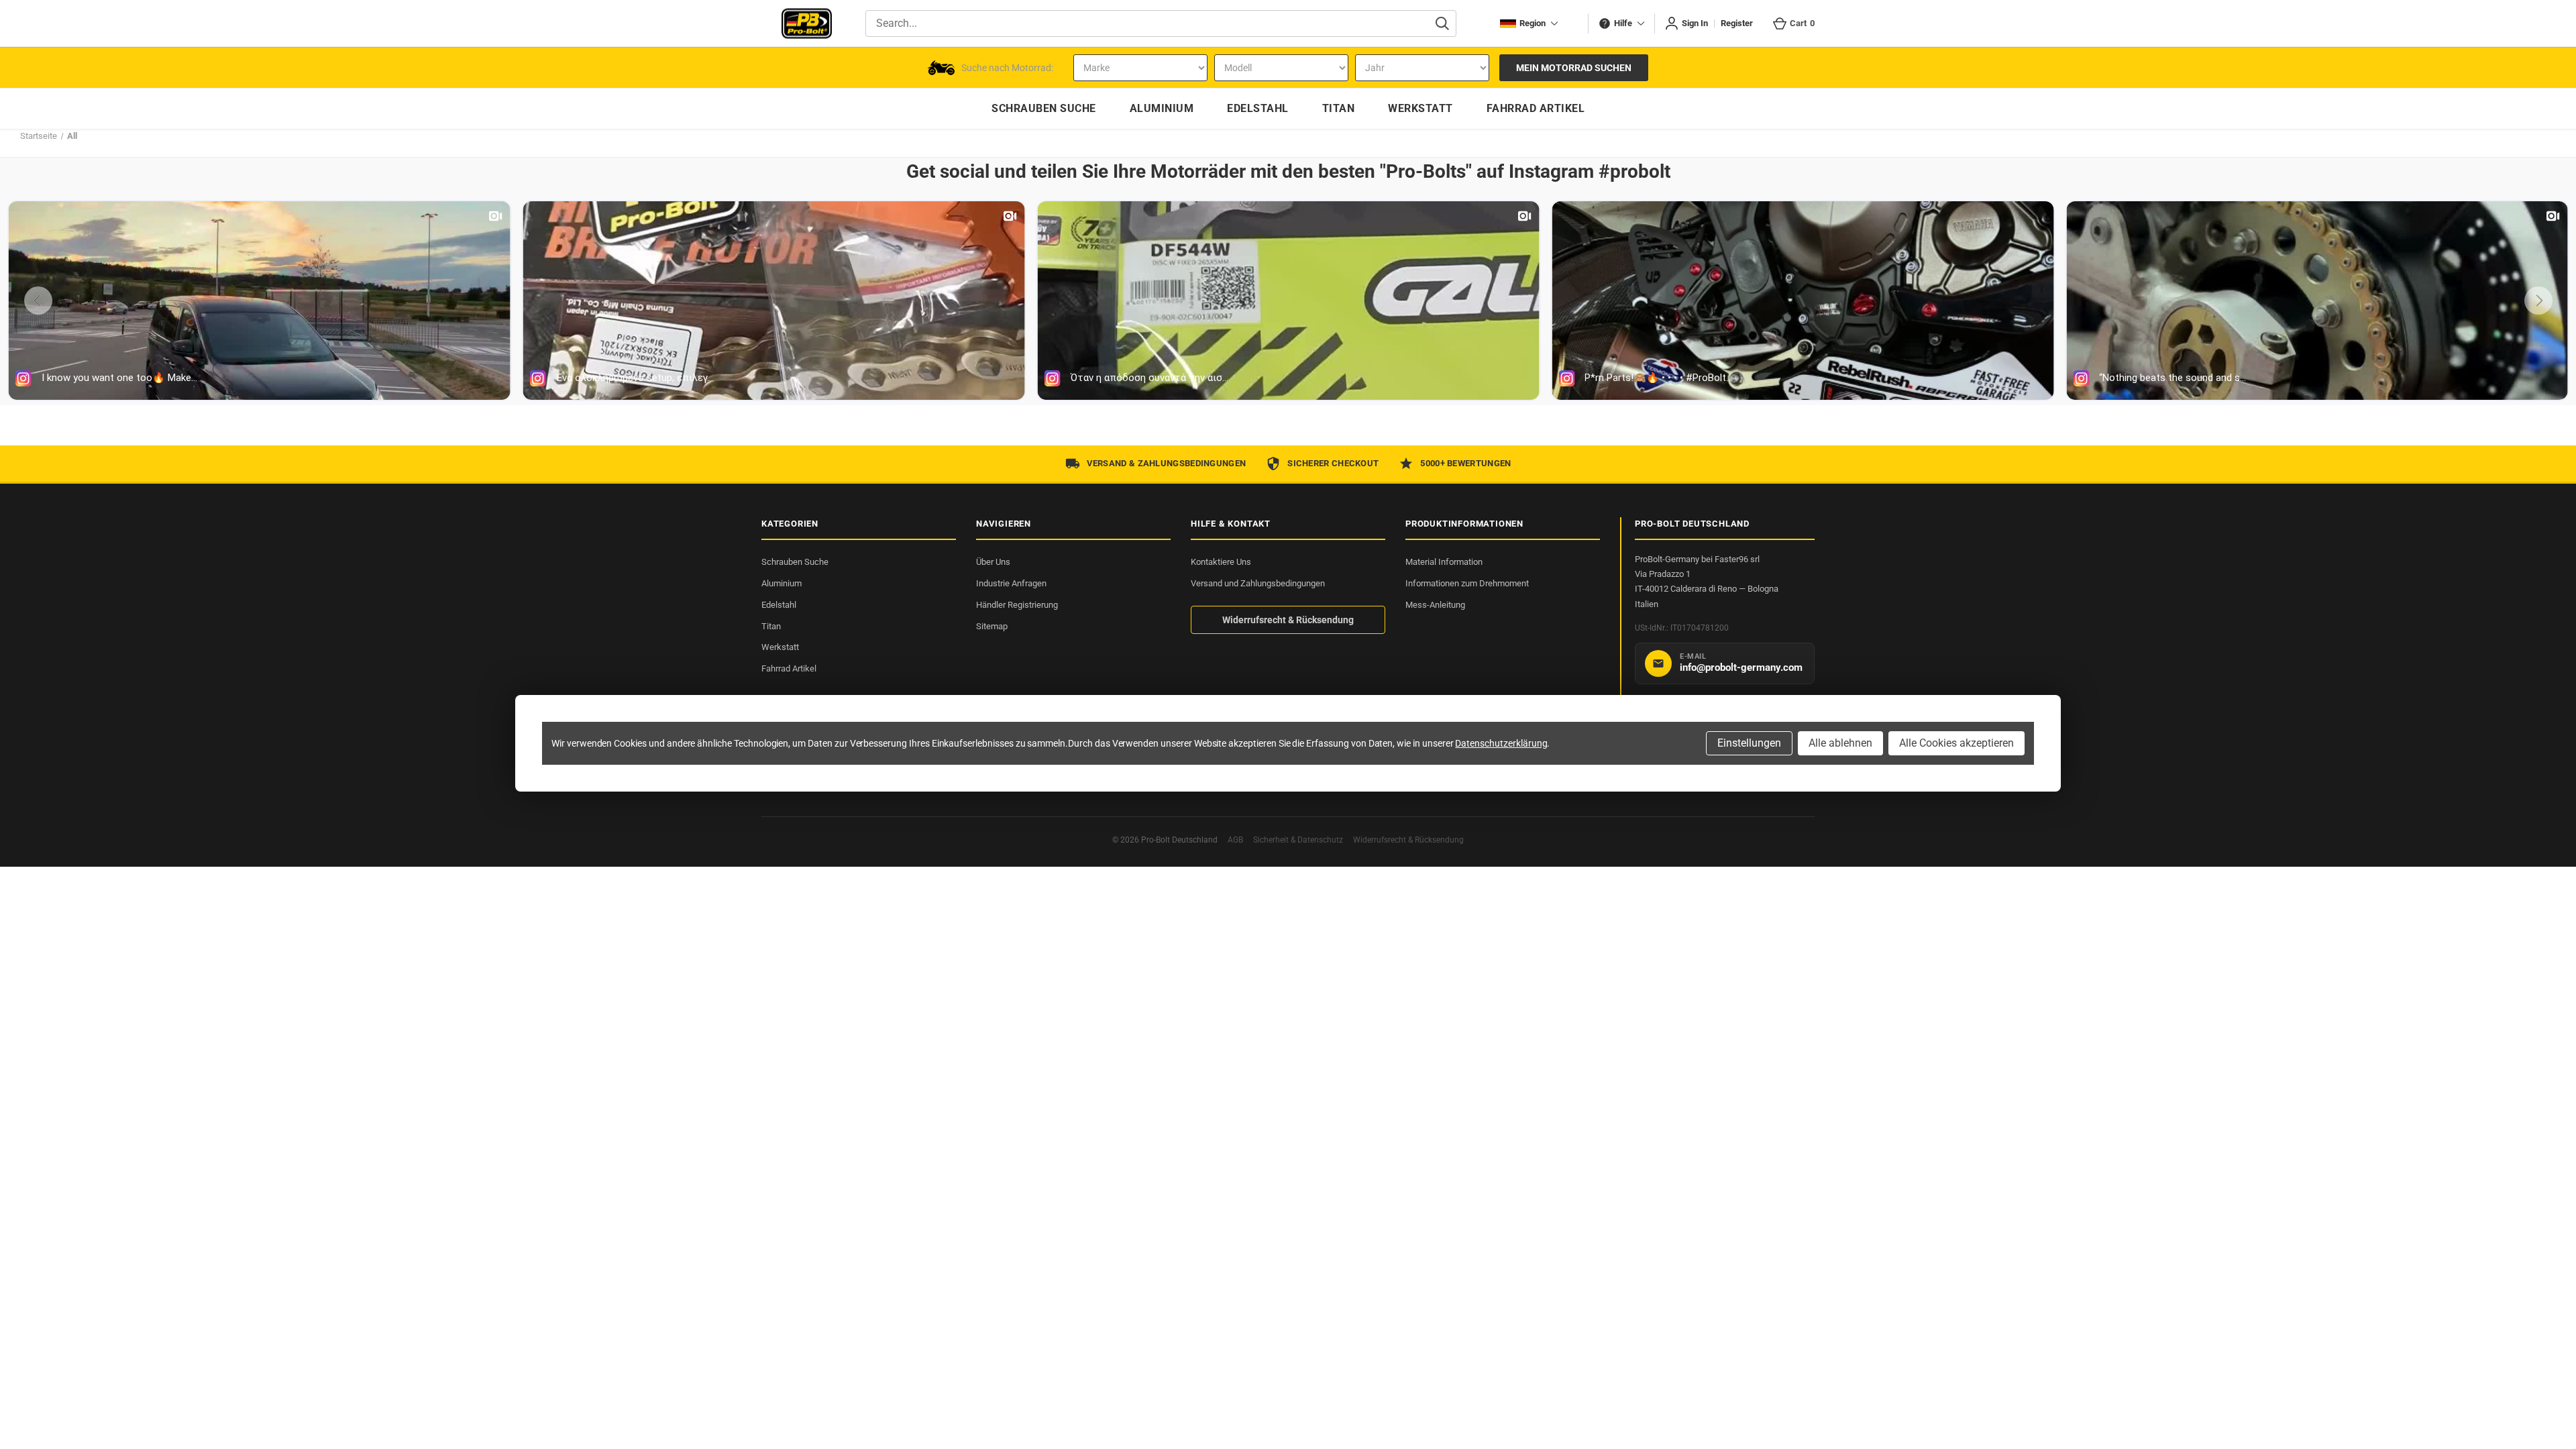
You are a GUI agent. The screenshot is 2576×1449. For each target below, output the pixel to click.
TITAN (1339, 108)
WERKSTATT (1420, 108)
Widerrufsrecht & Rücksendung (1288, 620)
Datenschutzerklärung (1501, 743)
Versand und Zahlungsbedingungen (1258, 583)
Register (1737, 23)
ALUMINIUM (1162, 108)
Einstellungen (1749, 743)
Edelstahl (779, 605)
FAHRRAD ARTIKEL (1536, 108)
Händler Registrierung (1017, 605)
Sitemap (992, 626)
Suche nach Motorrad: (1007, 68)
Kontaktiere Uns (1221, 562)
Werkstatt (780, 647)
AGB (1235, 840)
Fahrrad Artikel (789, 668)
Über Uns (993, 562)
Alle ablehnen (1840, 743)
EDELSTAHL (1258, 108)
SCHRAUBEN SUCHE (1044, 108)
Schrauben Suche (795, 562)
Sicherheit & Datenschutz (1298, 840)
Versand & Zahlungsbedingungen (1167, 463)
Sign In (1695, 23)
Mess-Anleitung (1435, 605)
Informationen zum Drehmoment (1467, 583)
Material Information (1444, 562)
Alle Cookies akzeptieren (1956, 743)
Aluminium (782, 583)
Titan (771, 626)
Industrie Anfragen (1011, 583)
